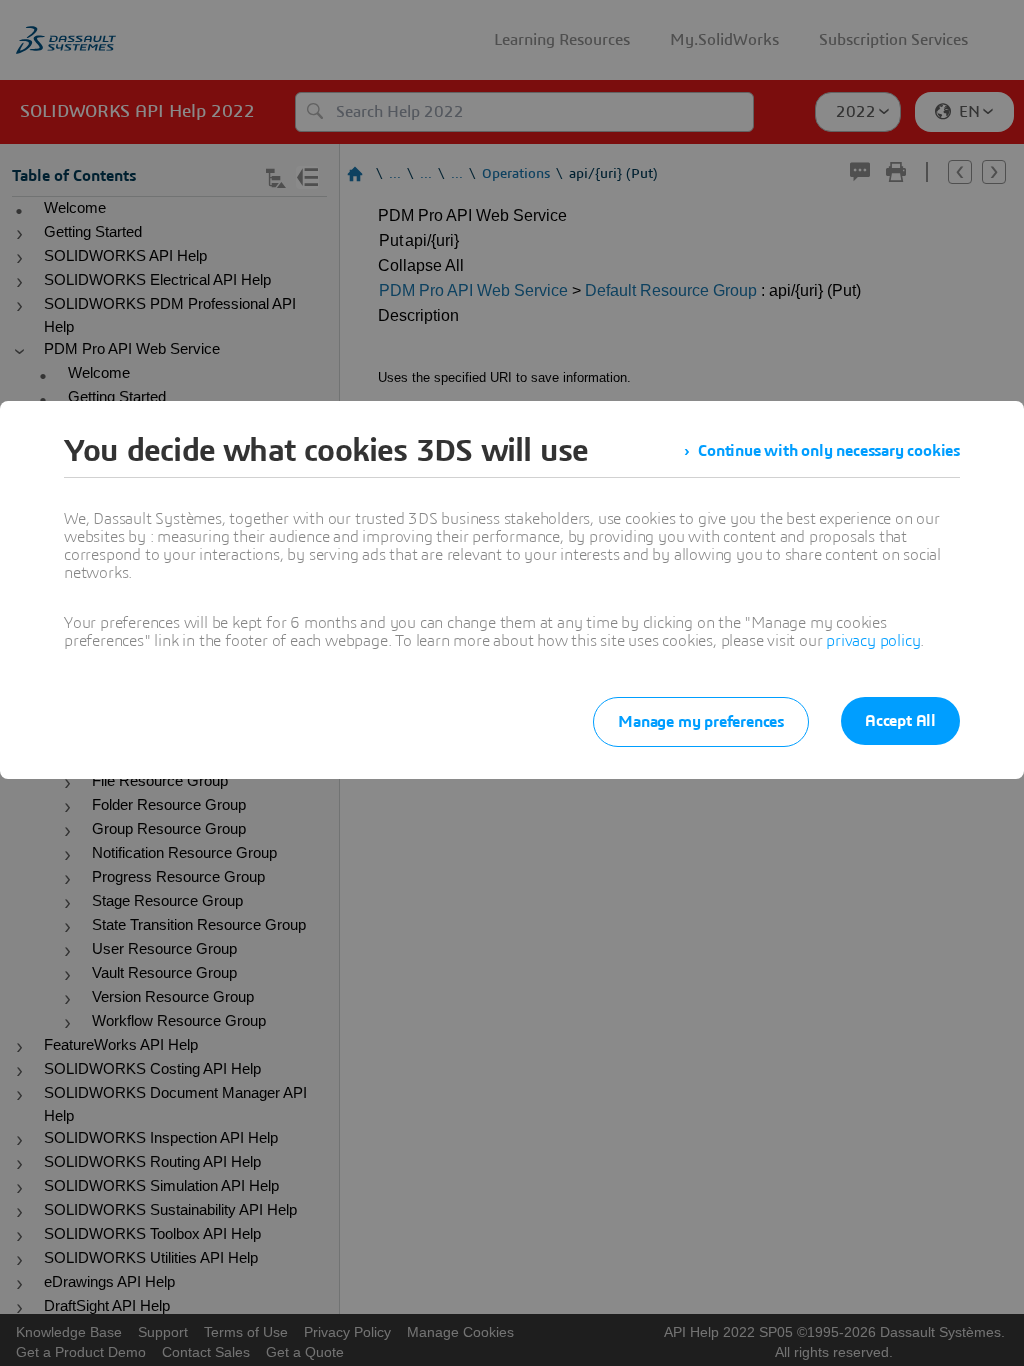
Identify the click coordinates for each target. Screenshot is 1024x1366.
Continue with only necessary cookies (829, 451)
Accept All (900, 721)
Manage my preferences (701, 722)
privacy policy (873, 641)
